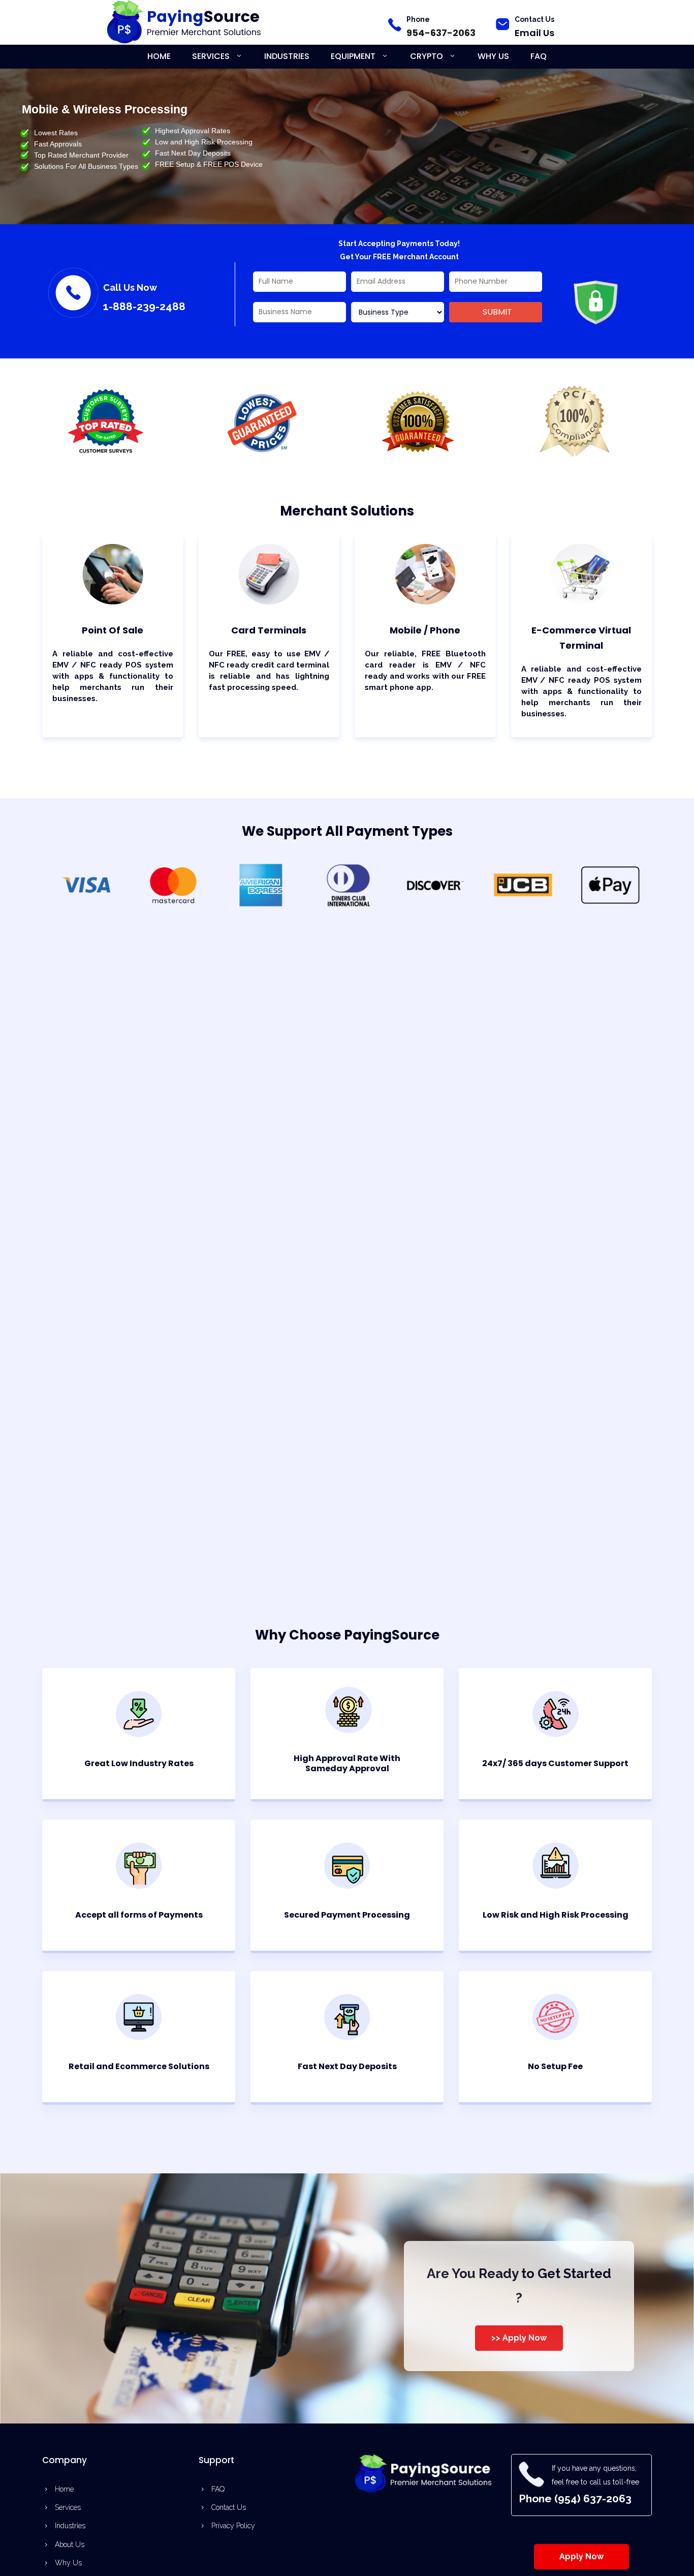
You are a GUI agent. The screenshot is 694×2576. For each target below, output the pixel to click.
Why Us (493, 56)
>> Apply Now (519, 2338)
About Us (70, 2544)
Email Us (534, 33)
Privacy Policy (233, 2526)
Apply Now (581, 2556)
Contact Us (534, 19)
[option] (86, 1235)
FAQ (539, 56)
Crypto (427, 56)
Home (159, 56)
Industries (287, 56)
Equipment (353, 56)
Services (211, 56)
